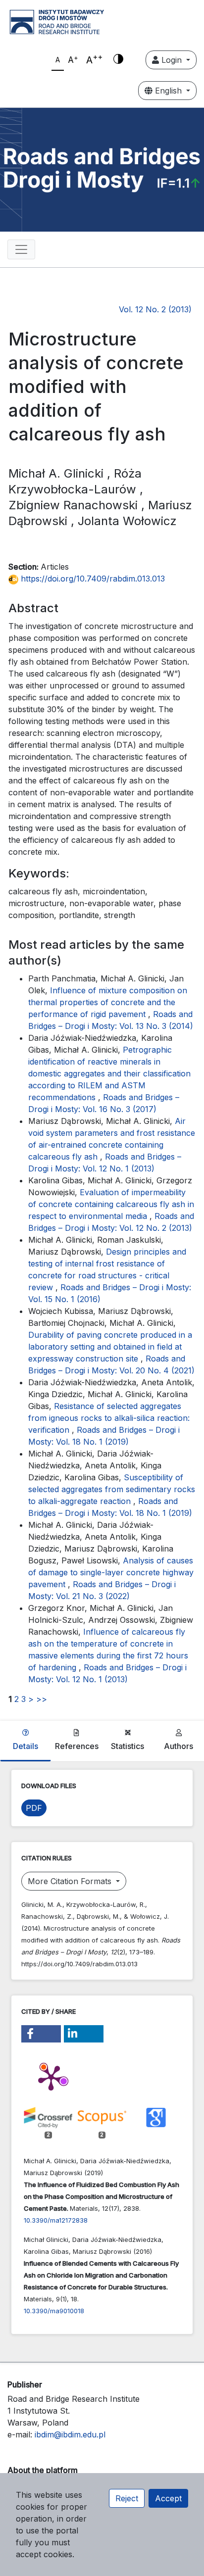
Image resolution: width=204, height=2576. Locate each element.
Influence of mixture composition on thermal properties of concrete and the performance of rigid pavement (108, 1002)
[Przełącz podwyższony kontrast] (118, 60)
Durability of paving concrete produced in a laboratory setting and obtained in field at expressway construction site (110, 1347)
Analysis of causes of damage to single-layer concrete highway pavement (111, 1572)
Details (25, 1746)
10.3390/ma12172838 (56, 2220)
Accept (168, 2498)
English (168, 91)
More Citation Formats (71, 1881)
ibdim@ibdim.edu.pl (70, 2434)
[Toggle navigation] (21, 249)
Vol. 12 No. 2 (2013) (155, 309)
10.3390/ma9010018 (54, 2311)
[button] (41, 2034)
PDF (34, 1808)
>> (42, 1699)
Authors (178, 1746)
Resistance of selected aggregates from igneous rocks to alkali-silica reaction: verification (109, 1418)
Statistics (127, 1746)
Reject (127, 2498)
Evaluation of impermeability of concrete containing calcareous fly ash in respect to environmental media (111, 1204)
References (77, 1746)
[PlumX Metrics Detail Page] (51, 2077)
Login (172, 60)
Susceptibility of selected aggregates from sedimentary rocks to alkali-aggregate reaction (112, 1489)
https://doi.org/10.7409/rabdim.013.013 (92, 579)
